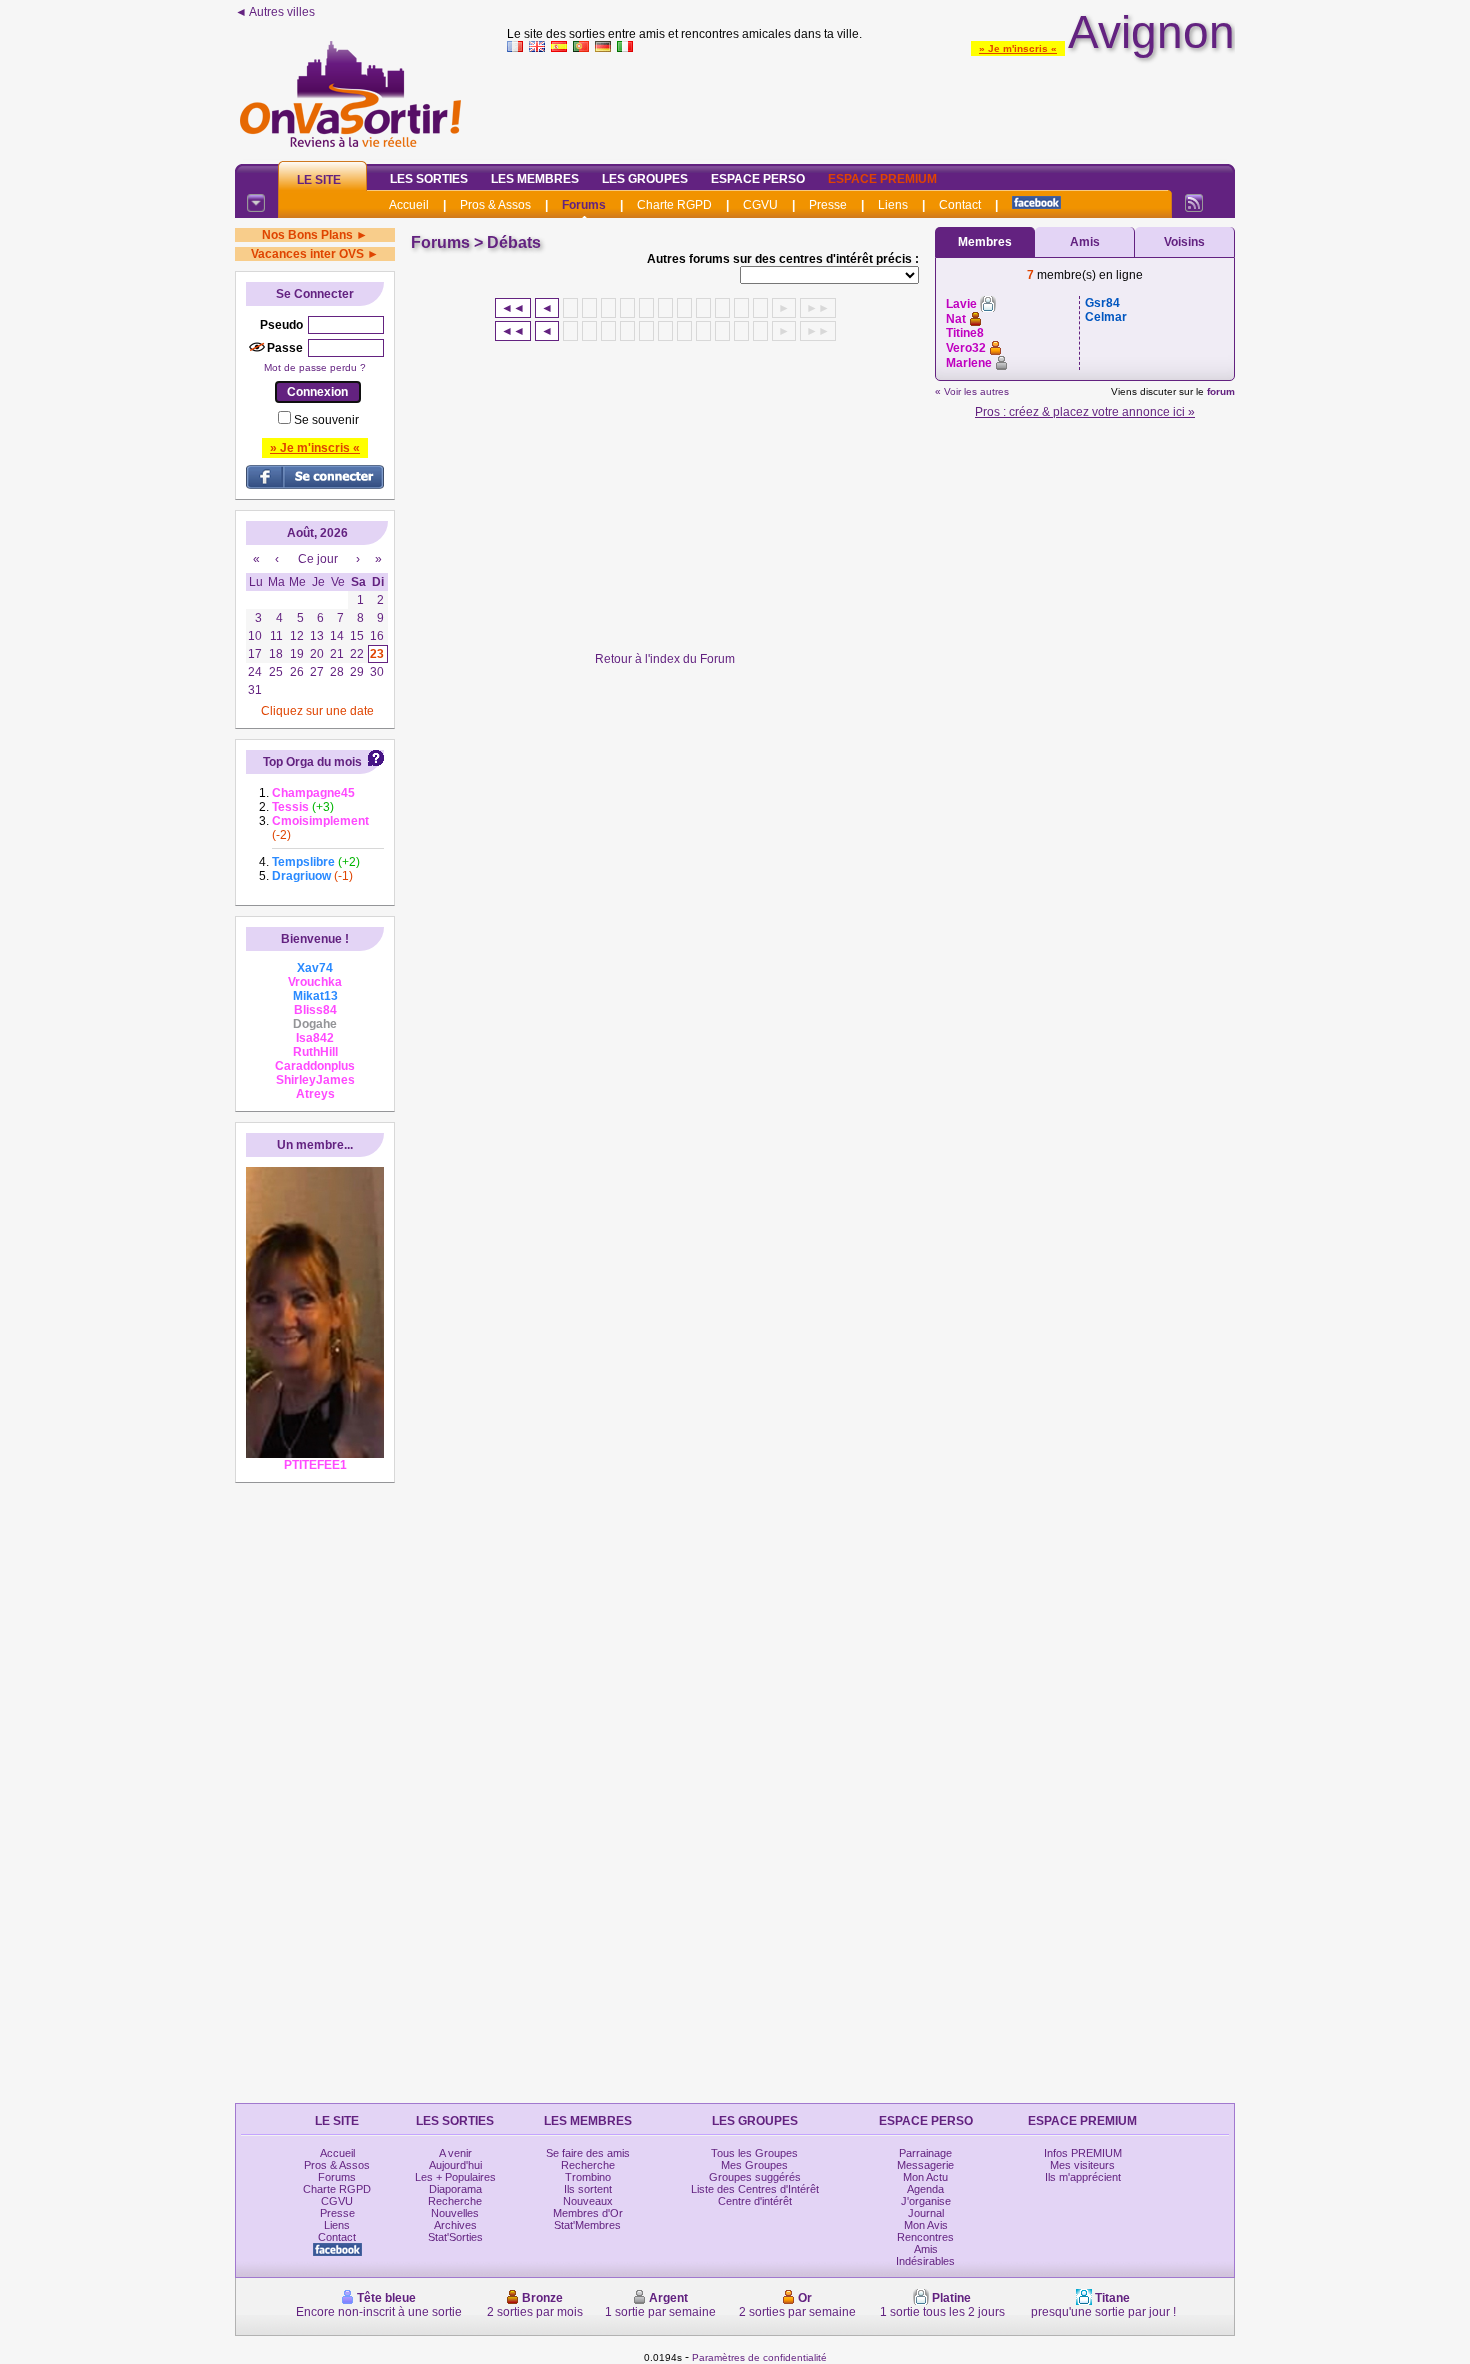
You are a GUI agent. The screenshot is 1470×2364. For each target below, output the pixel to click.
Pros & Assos (495, 205)
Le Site (319, 180)
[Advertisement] (871, 104)
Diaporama (455, 2189)
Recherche (455, 2201)
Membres (985, 242)
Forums (584, 205)
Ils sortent (588, 2189)
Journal (926, 2213)
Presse (828, 205)
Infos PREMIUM (1083, 2153)
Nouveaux (588, 2201)
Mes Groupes (754, 2165)
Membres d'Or (588, 2213)
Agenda (925, 2189)
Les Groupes (645, 179)
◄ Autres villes (275, 12)
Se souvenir (326, 420)
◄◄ (513, 308)
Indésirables (925, 2261)
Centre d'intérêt (755, 2201)
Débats (514, 242)
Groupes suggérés (755, 2177)
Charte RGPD (674, 205)
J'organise (926, 2201)
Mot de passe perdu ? (315, 367)
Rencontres (925, 2237)
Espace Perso (758, 179)
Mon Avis (926, 2225)
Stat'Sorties (455, 2237)
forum (1221, 391)
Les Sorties (429, 179)
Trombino (588, 2177)
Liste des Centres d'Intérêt (755, 2189)
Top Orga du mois (312, 762)
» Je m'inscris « (1018, 48)
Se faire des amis (588, 2153)
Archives (455, 2225)
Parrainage (925, 2153)
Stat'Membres (587, 2225)
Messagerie (925, 2165)
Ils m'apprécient (1083, 2177)
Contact (960, 205)
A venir (455, 2153)
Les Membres (535, 179)
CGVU (760, 205)
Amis (1085, 242)
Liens (893, 205)
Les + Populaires (455, 2177)
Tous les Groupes (754, 2153)
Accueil (409, 205)
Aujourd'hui (455, 2165)
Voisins (1184, 242)
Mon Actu (925, 2177)
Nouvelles (455, 2213)
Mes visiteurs (1082, 2165)
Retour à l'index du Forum (665, 659)
